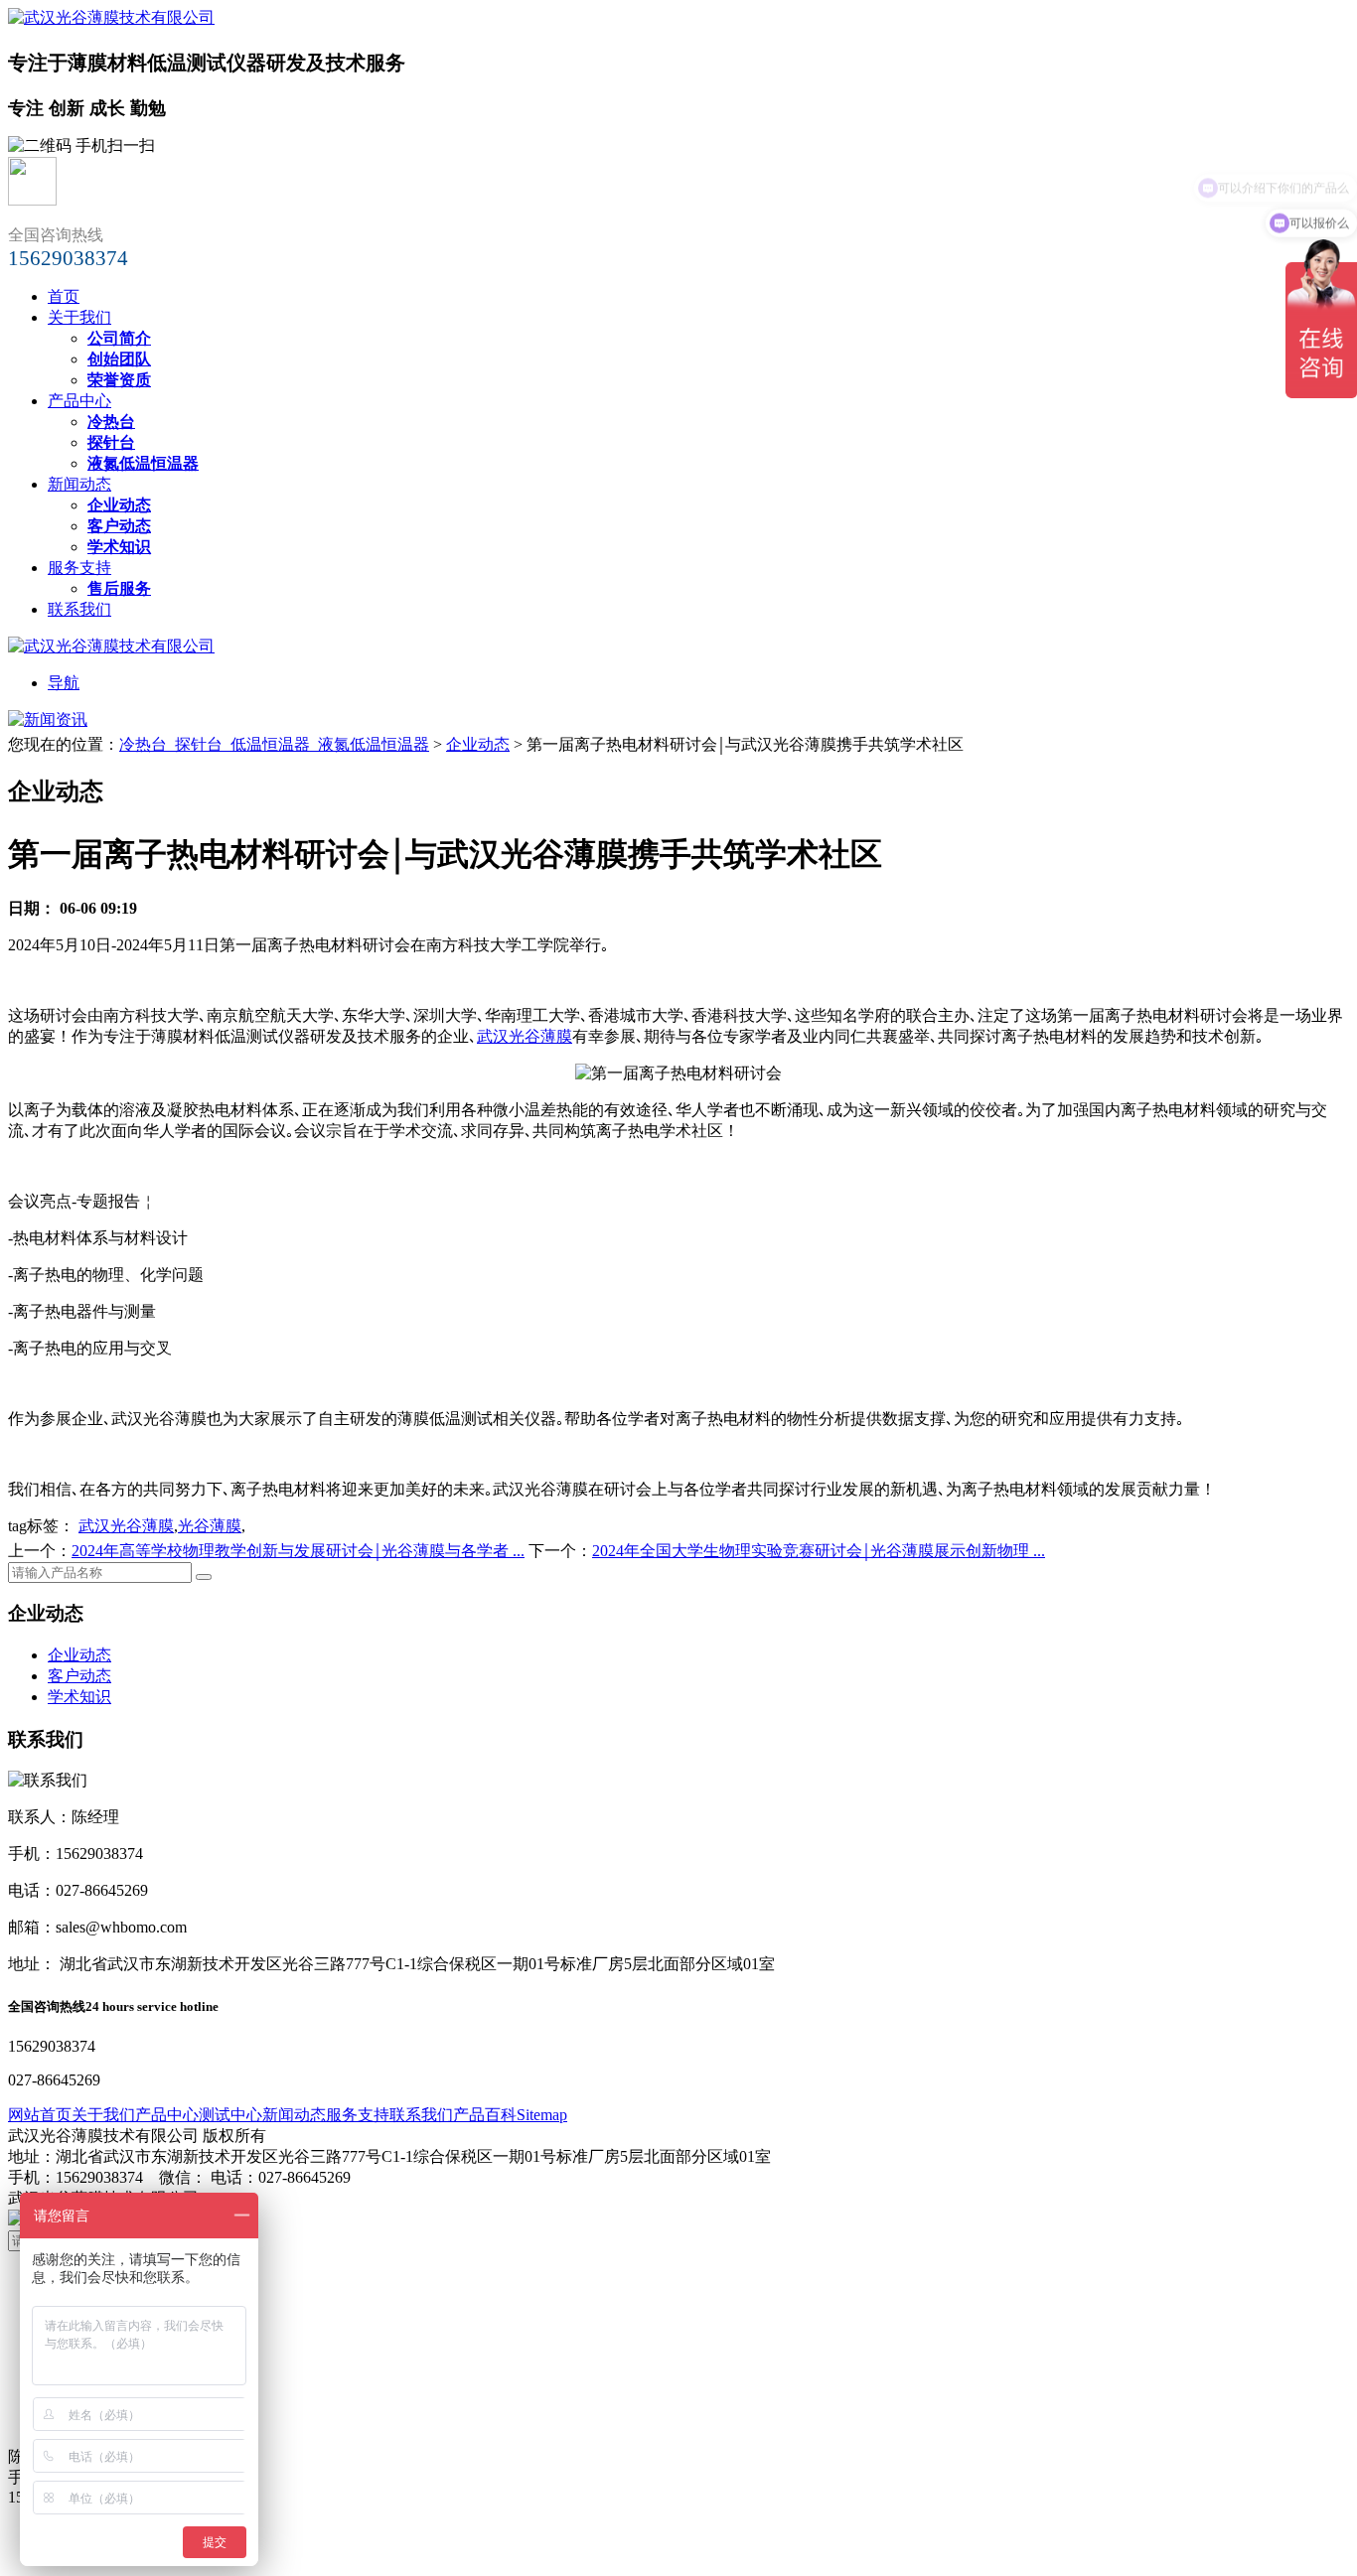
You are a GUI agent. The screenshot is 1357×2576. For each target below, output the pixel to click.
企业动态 (478, 744)
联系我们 (79, 609)
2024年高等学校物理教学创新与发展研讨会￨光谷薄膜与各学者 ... (298, 1551)
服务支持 (79, 568)
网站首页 (40, 2115)
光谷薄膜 (210, 1526)
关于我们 (79, 317)
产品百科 (485, 2115)
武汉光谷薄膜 (525, 1036)
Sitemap (542, 2115)
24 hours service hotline (152, 2006)
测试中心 (230, 2115)
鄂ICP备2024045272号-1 (285, 2198)
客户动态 (79, 1676)
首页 (64, 296)
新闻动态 (79, 484)
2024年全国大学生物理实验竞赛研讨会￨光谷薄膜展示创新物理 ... (819, 1551)
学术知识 (79, 1697)
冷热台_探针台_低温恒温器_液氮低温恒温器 (274, 744)
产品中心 (79, 401)
